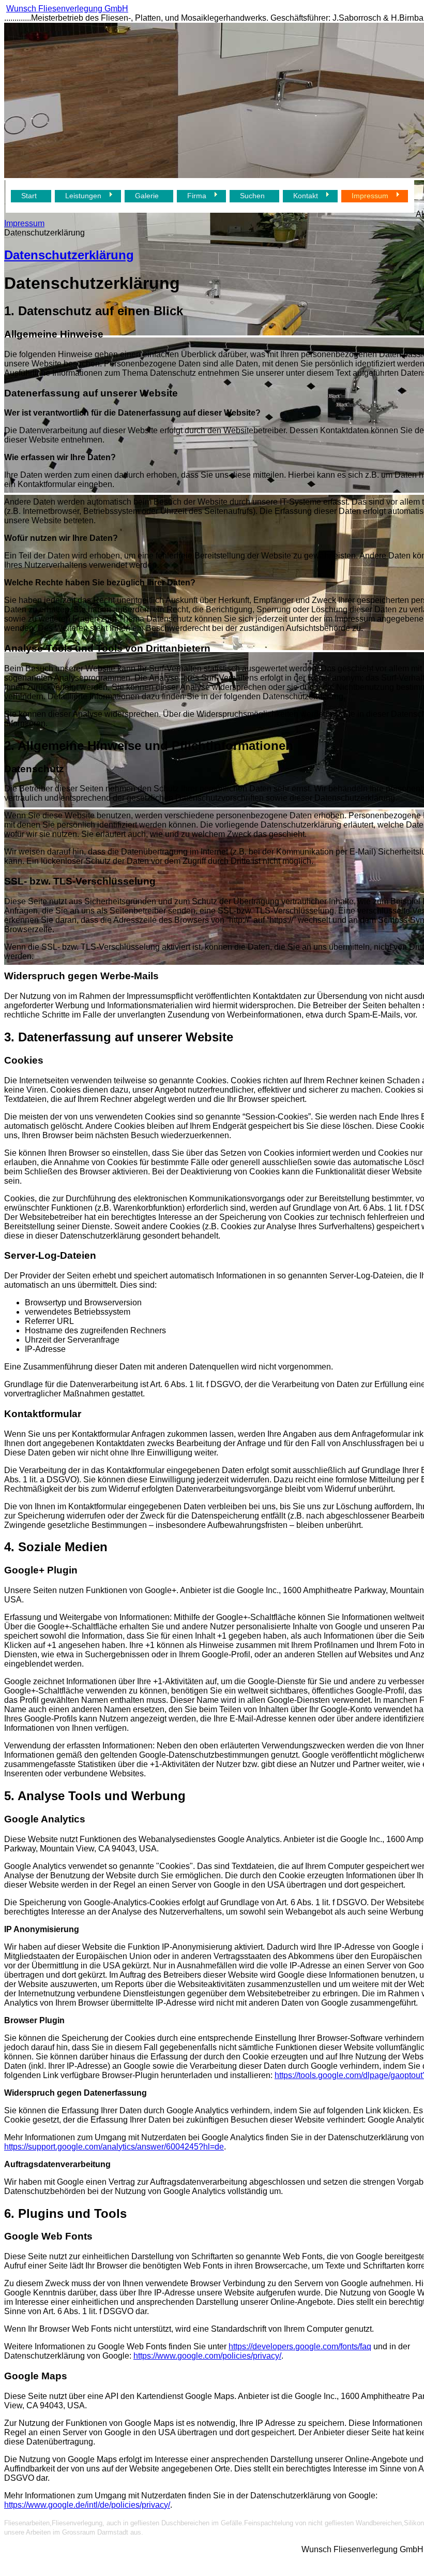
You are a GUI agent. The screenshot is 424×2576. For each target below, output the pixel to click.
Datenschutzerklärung (69, 255)
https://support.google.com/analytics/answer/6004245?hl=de (114, 2147)
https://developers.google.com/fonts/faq (300, 2346)
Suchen (252, 196)
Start (29, 196)
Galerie (147, 196)
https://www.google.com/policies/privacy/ (207, 2356)
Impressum (24, 223)
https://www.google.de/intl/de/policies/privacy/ (87, 2505)
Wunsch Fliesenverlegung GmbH (67, 9)
